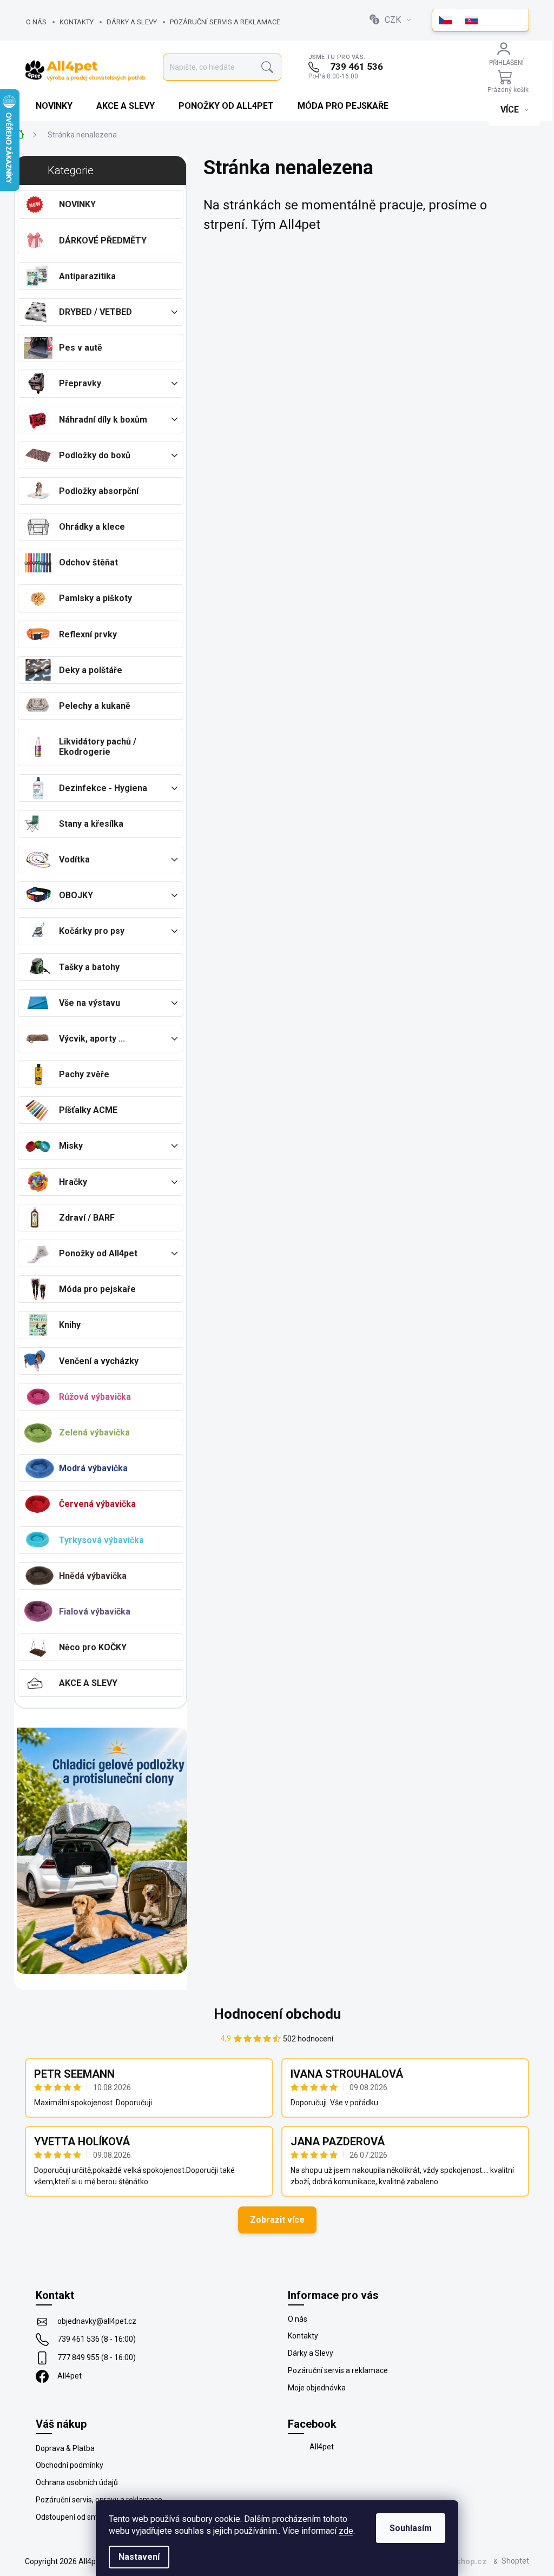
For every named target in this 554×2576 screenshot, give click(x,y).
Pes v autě (81, 348)
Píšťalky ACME (88, 1110)
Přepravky (80, 383)
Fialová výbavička (95, 1612)
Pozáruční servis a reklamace (225, 22)
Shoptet (515, 2561)
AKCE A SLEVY (88, 1683)
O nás (36, 22)
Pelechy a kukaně (95, 706)
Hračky (73, 1182)
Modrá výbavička (93, 1468)
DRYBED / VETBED (95, 312)
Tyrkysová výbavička (101, 1540)
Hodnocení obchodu (277, 2014)
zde (346, 2531)
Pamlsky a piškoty (95, 598)
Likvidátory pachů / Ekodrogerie (98, 747)
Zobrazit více (277, 2220)
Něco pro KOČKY (93, 1647)
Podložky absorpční (99, 491)
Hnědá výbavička (93, 1576)
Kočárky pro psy (92, 931)
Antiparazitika (87, 276)
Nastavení (139, 2557)
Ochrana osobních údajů (77, 2482)
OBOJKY (76, 895)
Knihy (70, 1325)
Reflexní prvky (88, 634)
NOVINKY (77, 204)
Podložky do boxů (95, 455)
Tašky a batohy (89, 967)
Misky (71, 1146)
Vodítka (74, 859)
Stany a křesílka (91, 824)
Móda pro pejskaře (97, 1289)
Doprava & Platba (65, 2448)
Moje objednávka (317, 2388)
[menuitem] (55, 106)
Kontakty (77, 22)
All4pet (70, 2376)
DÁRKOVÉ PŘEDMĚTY (103, 241)
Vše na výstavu (90, 1003)
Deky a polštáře (91, 670)
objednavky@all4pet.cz (97, 2321)
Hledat (267, 67)
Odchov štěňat (88, 562)
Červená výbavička (97, 1504)
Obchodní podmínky (70, 2465)
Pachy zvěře (84, 1074)
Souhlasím (411, 2528)
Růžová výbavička (95, 1397)
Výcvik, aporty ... (92, 1039)
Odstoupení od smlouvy (76, 2517)
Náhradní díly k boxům (103, 420)
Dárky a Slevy (132, 22)
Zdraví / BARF (87, 1218)
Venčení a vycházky (99, 1361)
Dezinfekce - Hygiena (103, 788)
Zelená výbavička (94, 1432)
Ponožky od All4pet (98, 1253)
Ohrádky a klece (92, 527)
